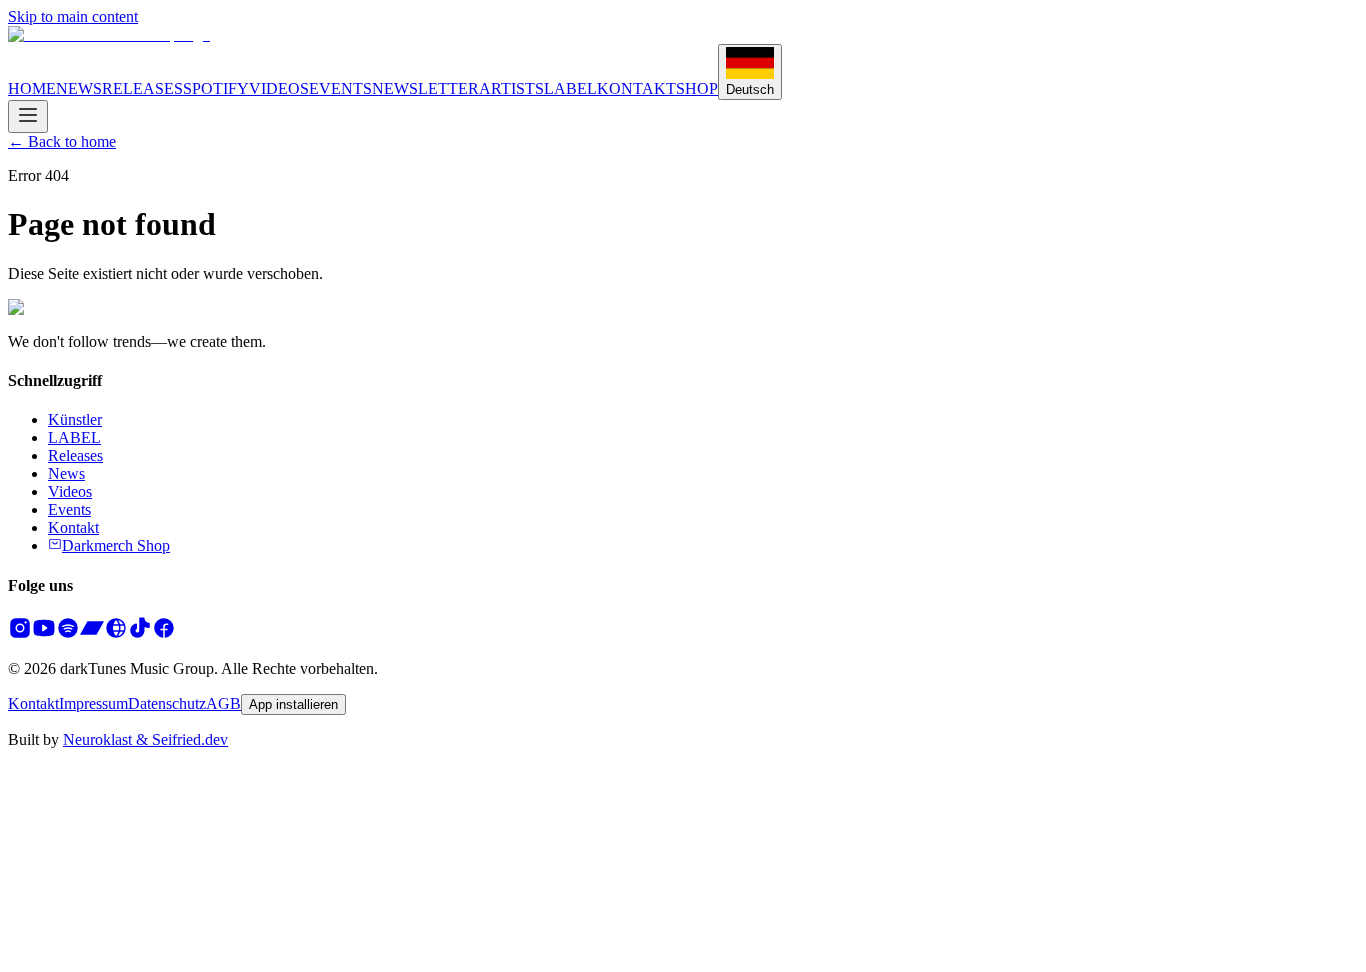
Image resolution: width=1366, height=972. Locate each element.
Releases (75, 455)
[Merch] (116, 634)
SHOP (697, 88)
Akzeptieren (120, 961)
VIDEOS (279, 88)
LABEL (570, 88)
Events (69, 509)
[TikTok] (140, 634)
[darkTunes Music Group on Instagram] (20, 634)
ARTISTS (511, 88)
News (66, 473)
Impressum (93, 703)
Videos (70, 491)
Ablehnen (43, 961)
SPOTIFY (216, 88)
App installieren (293, 704)
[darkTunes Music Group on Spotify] (68, 634)
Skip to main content (73, 16)
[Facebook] (164, 634)
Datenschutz (167, 703)
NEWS (79, 88)
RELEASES (142, 88)
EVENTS (340, 88)
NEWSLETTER (425, 88)
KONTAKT (636, 88)
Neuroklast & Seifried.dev (145, 739)
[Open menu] (28, 116)
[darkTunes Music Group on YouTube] (44, 634)
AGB (223, 703)
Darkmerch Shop (116, 545)
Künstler (75, 419)
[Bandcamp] (92, 634)
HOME (32, 88)
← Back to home (62, 141)
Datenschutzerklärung (77, 925)
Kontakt (73, 527)
